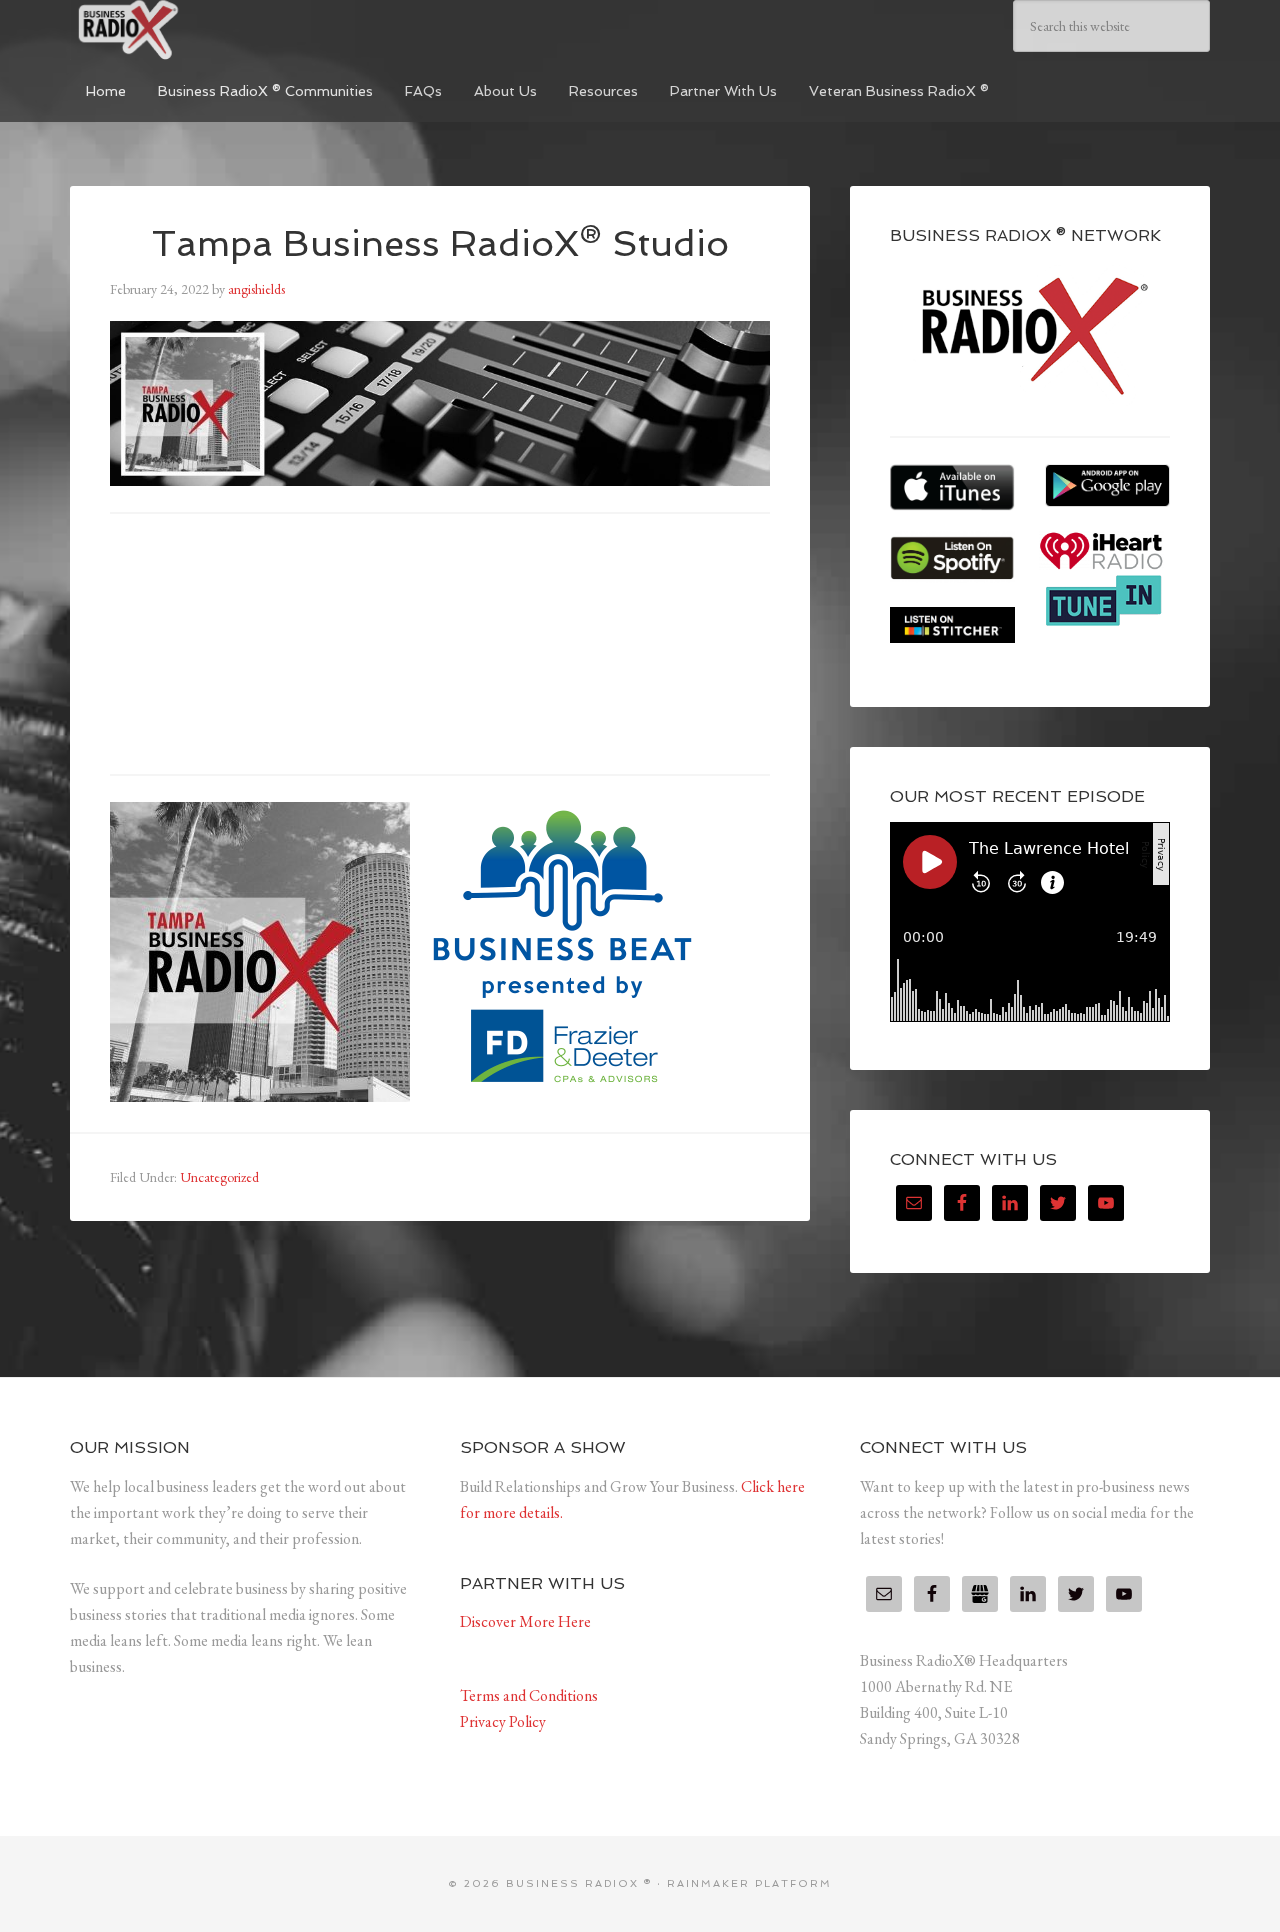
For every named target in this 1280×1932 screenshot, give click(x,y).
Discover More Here (525, 1621)
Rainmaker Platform (749, 1883)
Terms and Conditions (529, 1695)
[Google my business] (980, 1594)
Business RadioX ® (220, 30)
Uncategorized (219, 1177)
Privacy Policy (503, 1721)
